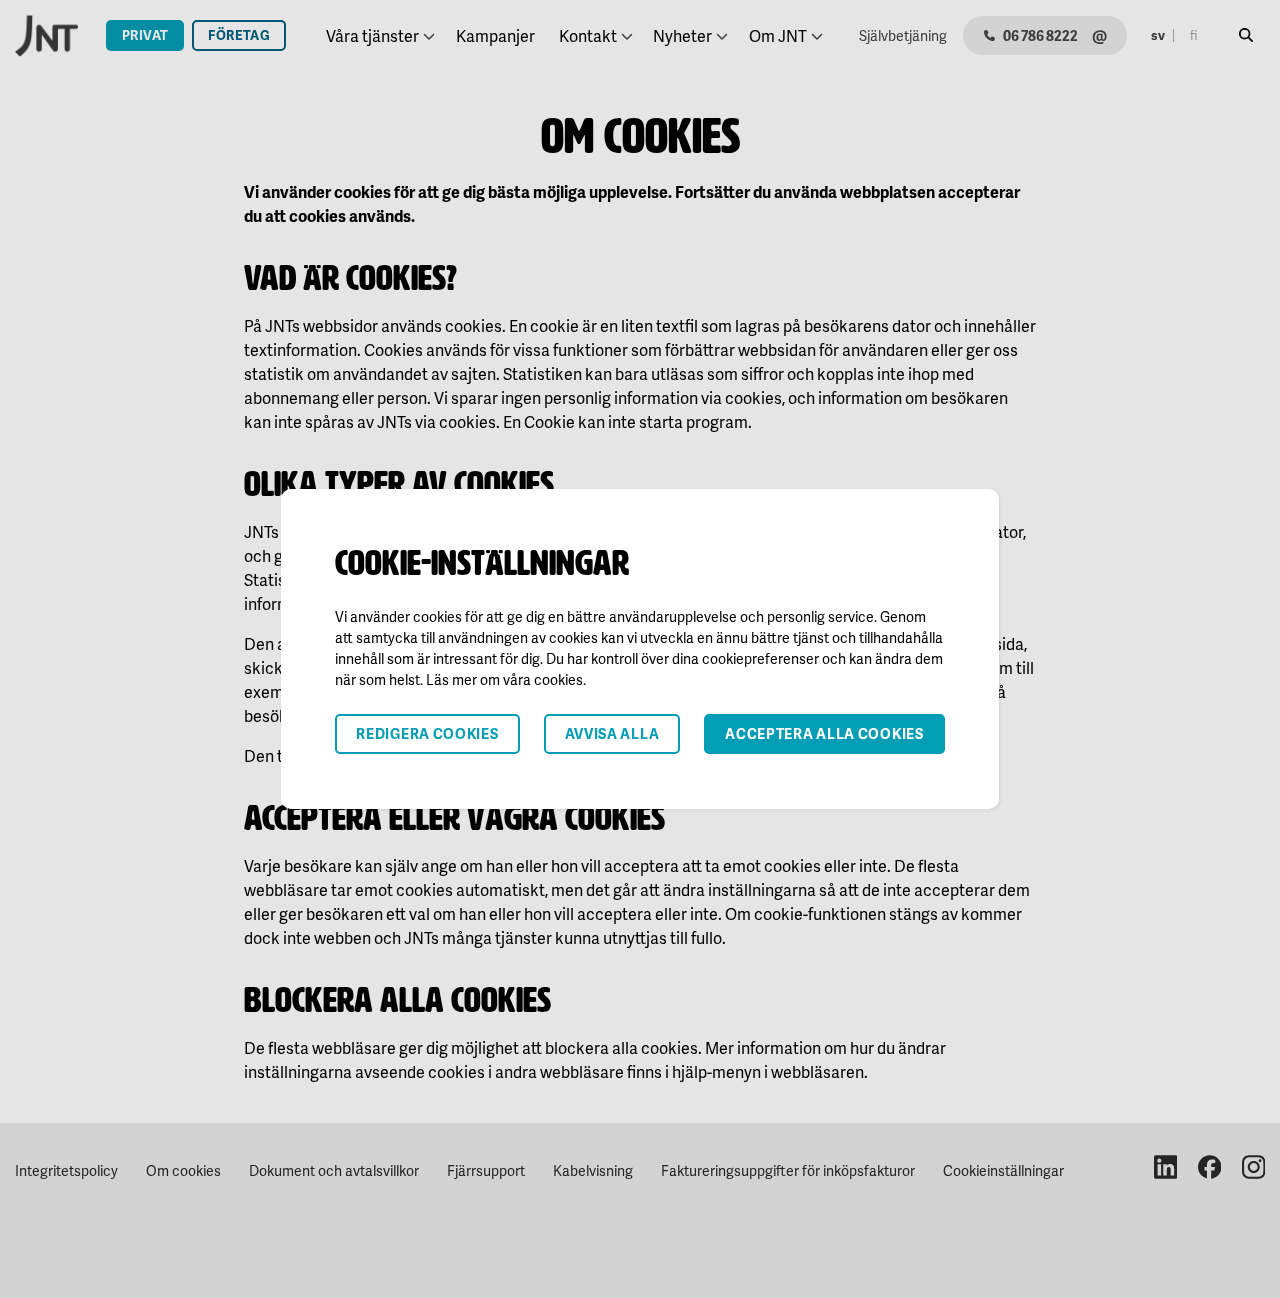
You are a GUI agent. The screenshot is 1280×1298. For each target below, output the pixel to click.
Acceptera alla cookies (824, 733)
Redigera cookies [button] (427, 733)
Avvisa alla (612, 733)
